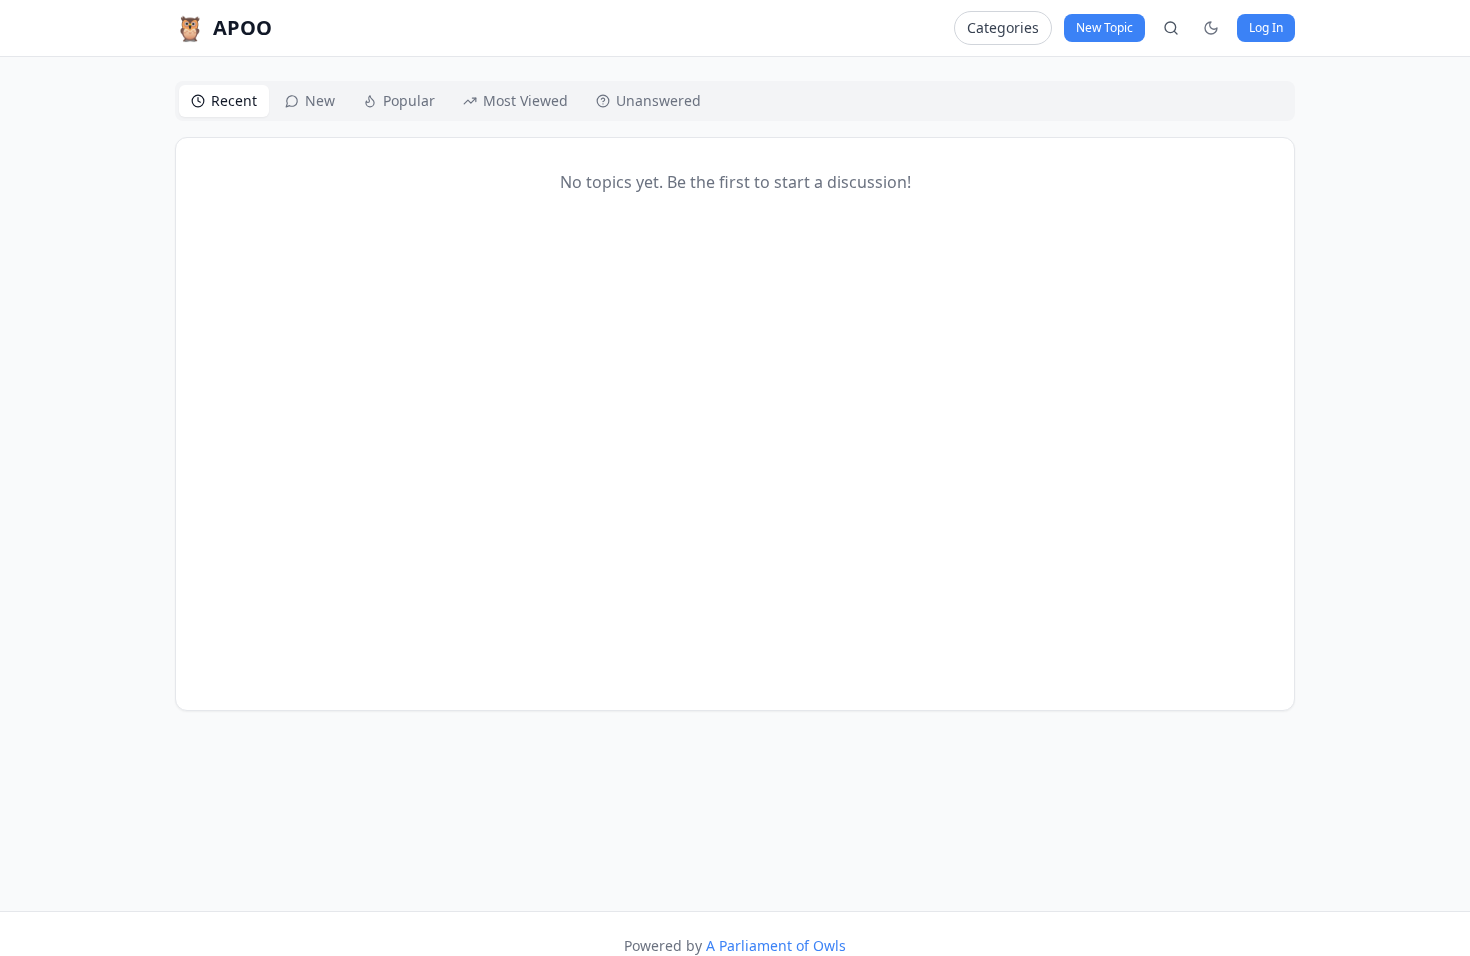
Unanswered (658, 100)
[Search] (1171, 28)
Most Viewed (525, 100)
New (320, 100)
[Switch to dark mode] (1211, 28)
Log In (1266, 27)
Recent (234, 100)
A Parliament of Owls (776, 945)
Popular (409, 100)
